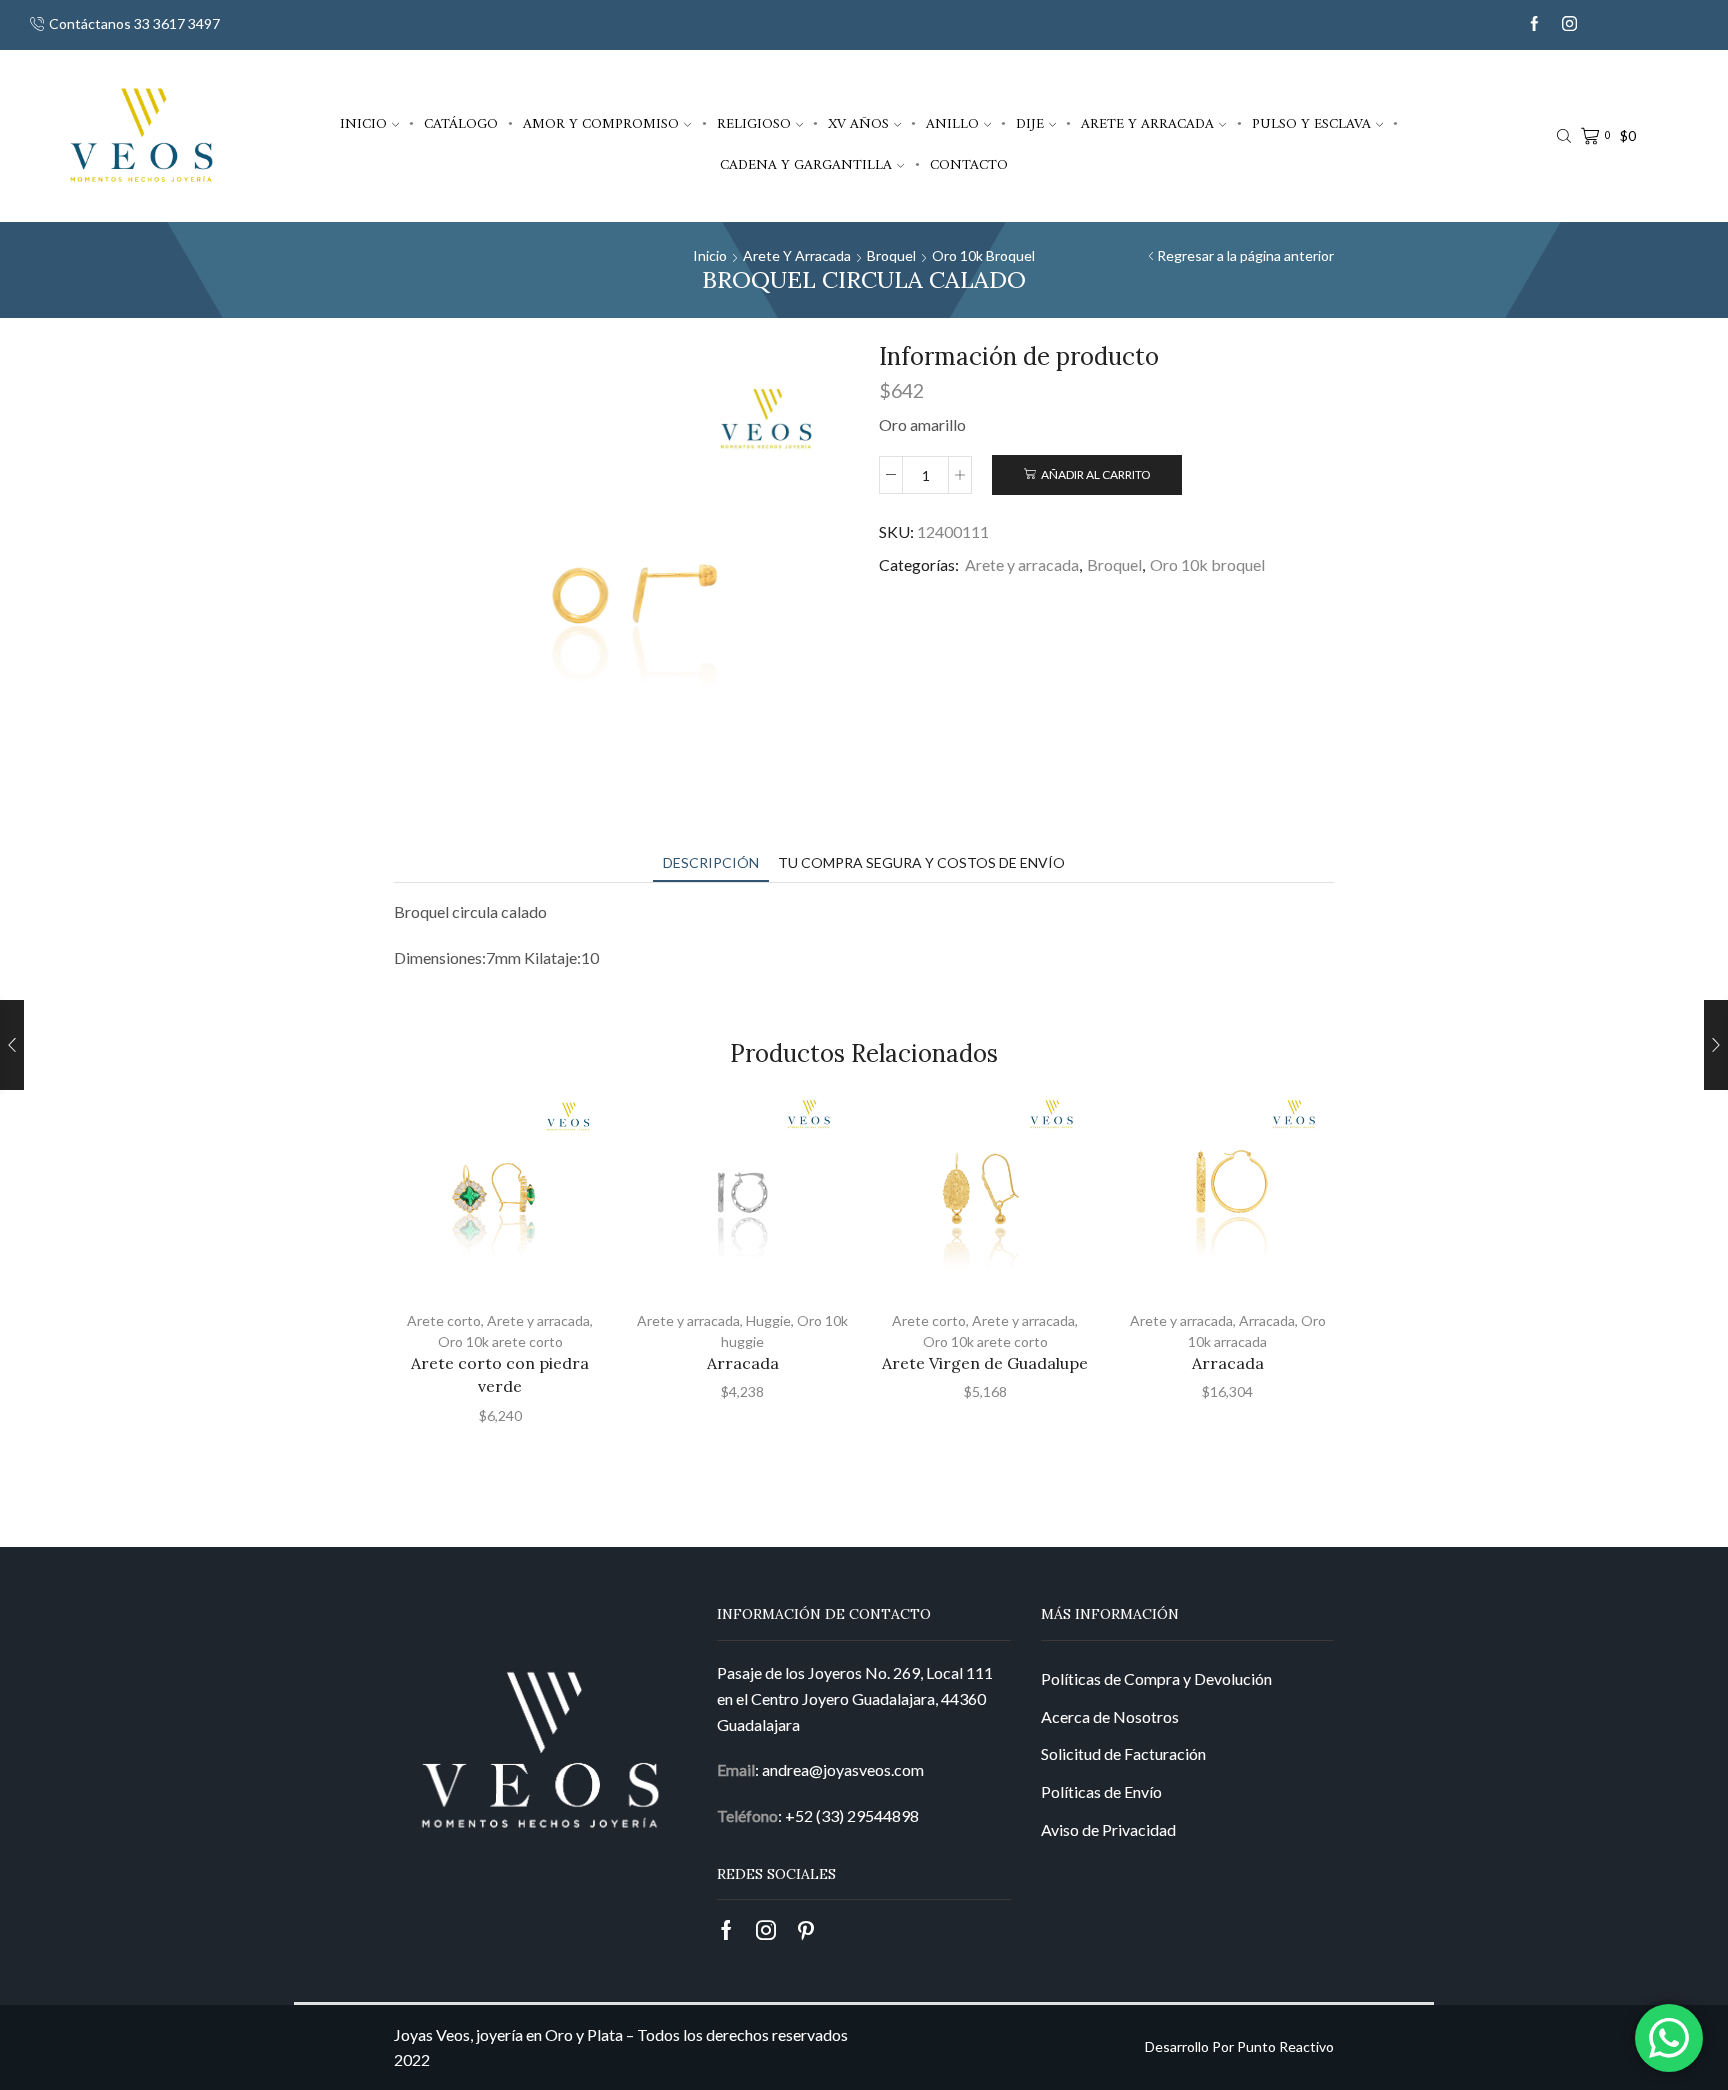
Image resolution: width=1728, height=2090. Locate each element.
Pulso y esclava (1311, 124)
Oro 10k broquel (983, 255)
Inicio (363, 124)
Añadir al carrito (1095, 474)
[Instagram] (1569, 24)
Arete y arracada (1147, 124)
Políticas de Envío (1101, 1791)
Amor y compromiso (601, 124)
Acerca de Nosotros (1110, 1716)
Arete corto (444, 1320)
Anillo (952, 124)
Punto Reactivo (1285, 2046)
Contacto (969, 165)
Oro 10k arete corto (500, 1341)
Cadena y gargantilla (806, 165)
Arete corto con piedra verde (500, 1375)
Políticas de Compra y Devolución (1156, 1678)
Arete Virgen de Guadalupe (985, 1363)
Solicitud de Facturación (1123, 1753)
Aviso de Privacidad (1108, 1829)
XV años (858, 124)
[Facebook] (1534, 24)
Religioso (754, 124)
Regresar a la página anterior (1245, 255)
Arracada (743, 1363)
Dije (1030, 124)
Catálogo (461, 124)
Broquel (891, 255)
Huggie (768, 1320)
